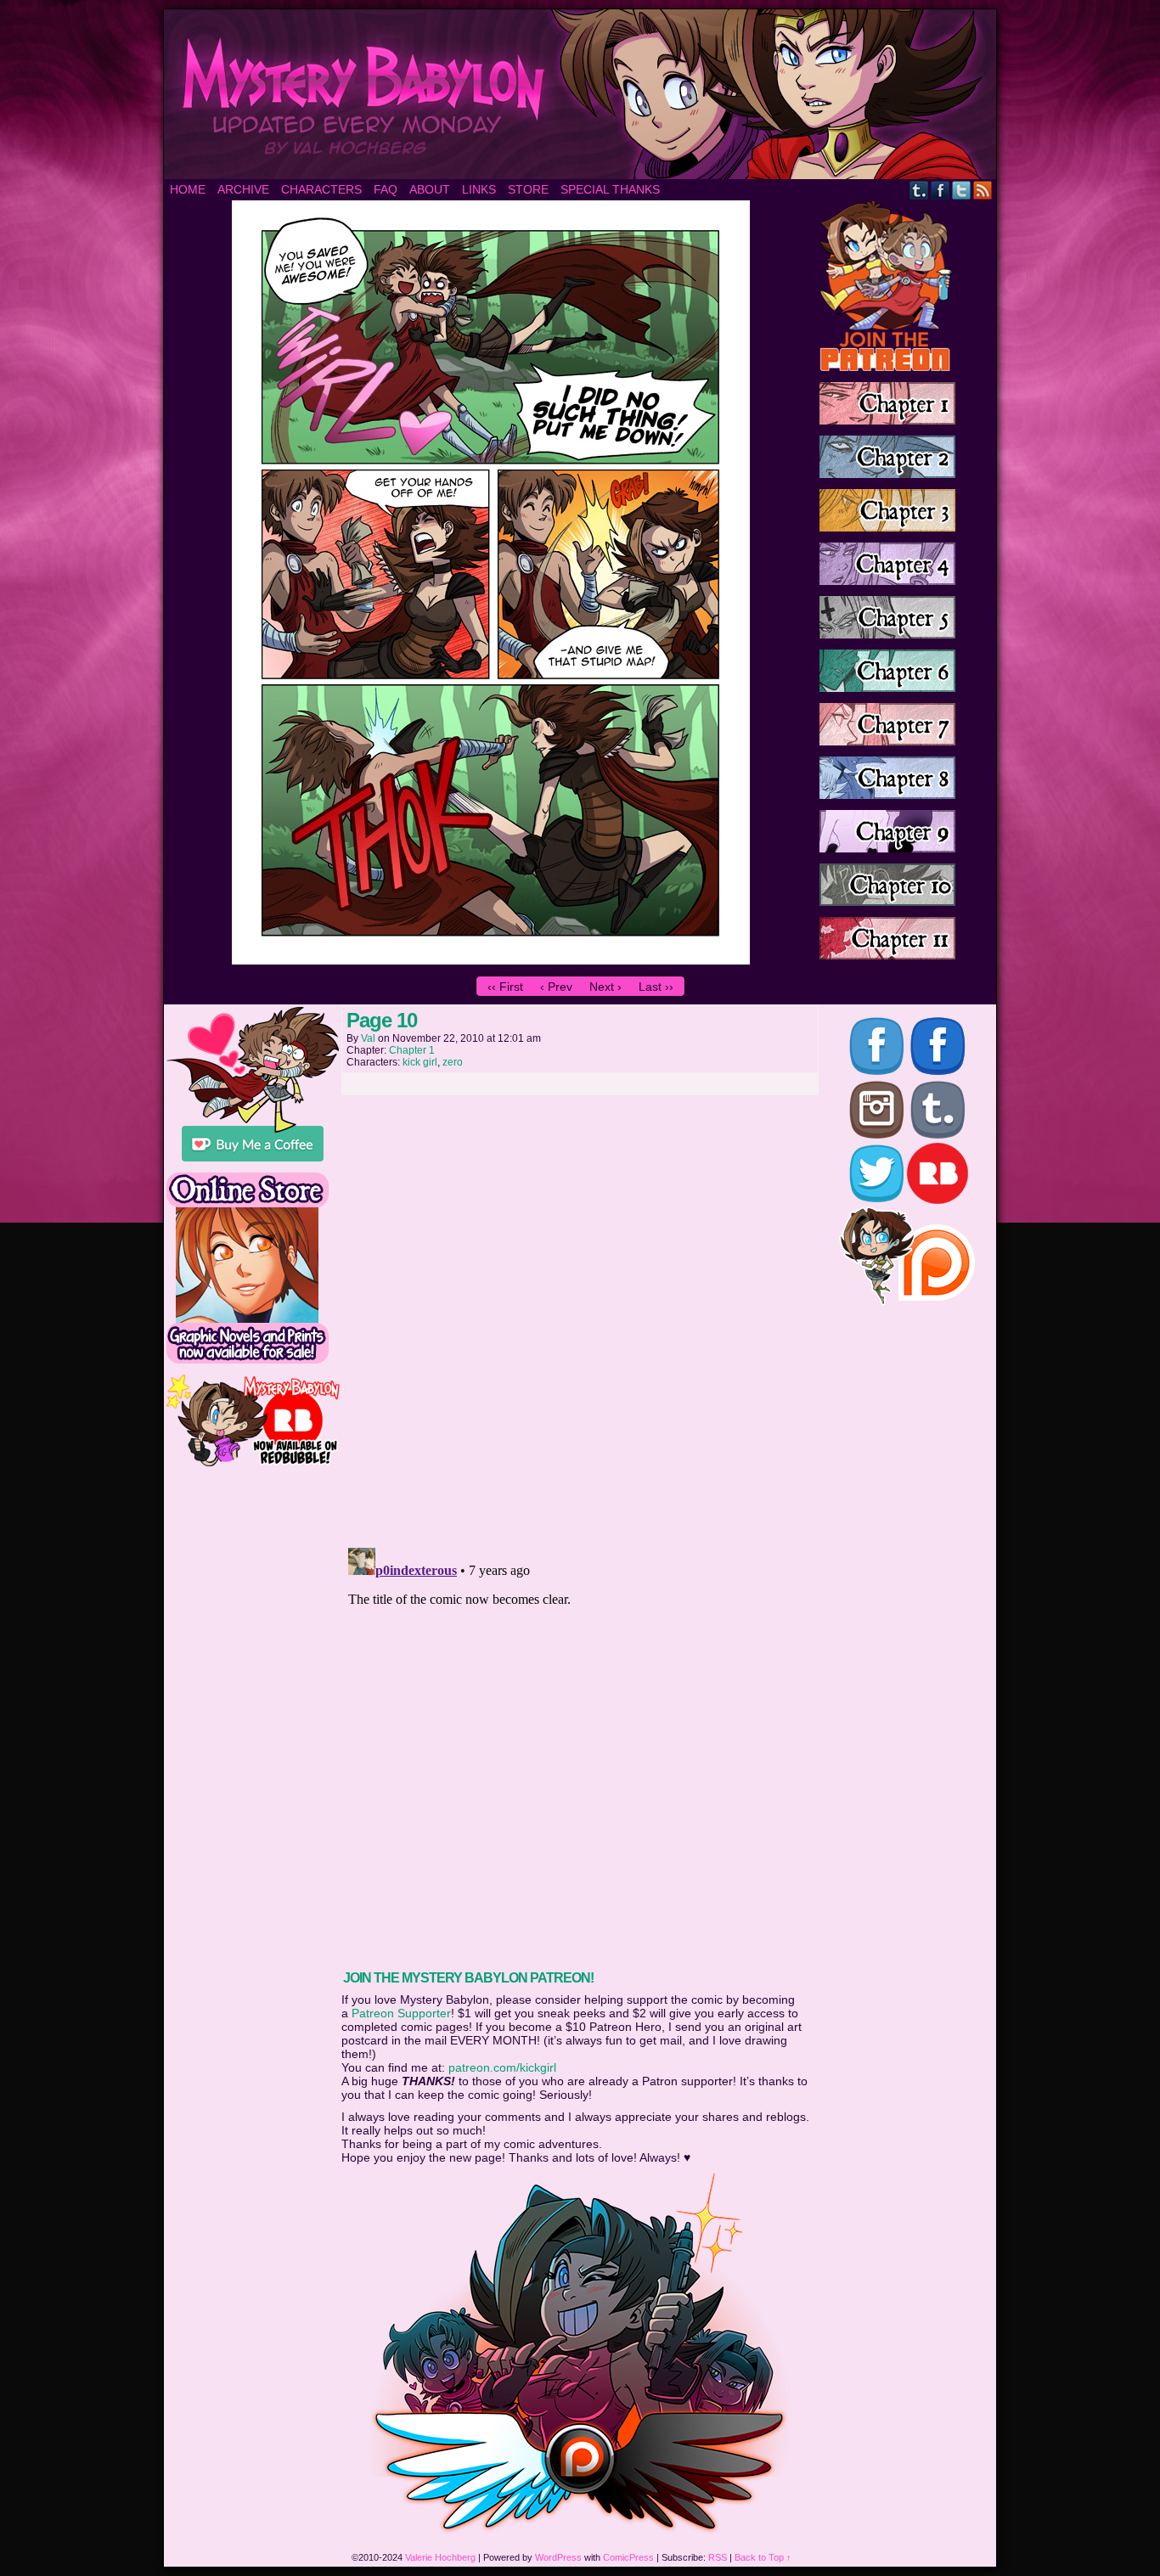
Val (368, 1038)
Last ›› (656, 987)
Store (528, 189)
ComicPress (628, 2557)
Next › (605, 987)
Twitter (962, 190)
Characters (321, 189)
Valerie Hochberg (440, 2557)
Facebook (940, 190)
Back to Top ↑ (763, 2557)
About (430, 189)
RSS (983, 190)
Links (479, 189)
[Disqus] (580, 1316)
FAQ (386, 189)
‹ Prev (556, 987)
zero (453, 1062)
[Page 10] (491, 960)
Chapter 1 (412, 1050)
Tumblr (919, 190)
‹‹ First (505, 987)
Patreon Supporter (401, 2013)
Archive (243, 189)
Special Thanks (610, 189)
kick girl (420, 1062)
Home (188, 189)
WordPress (558, 2557)
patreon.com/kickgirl (502, 2067)
